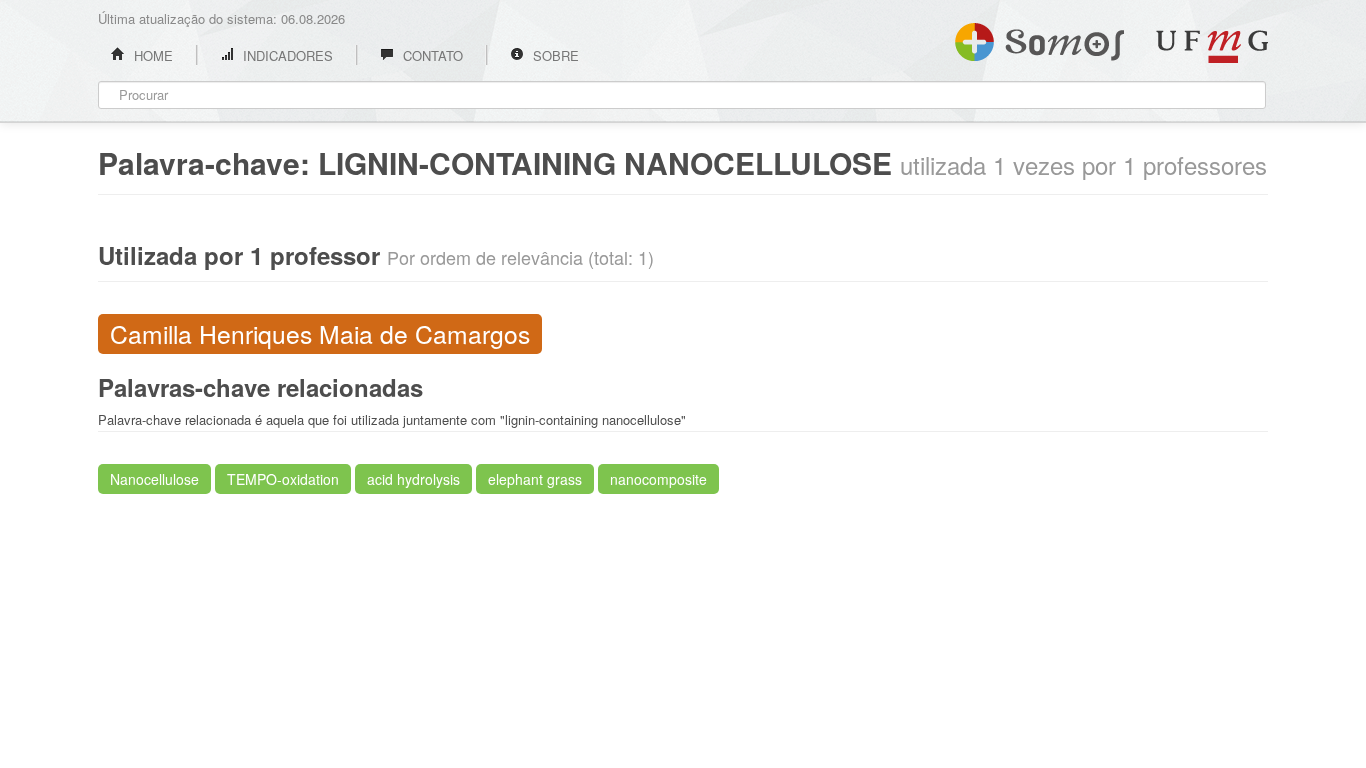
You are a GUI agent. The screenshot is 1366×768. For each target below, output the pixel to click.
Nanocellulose (154, 479)
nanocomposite (658, 479)
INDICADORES (286, 55)
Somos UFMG (1039, 38)
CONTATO (431, 55)
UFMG (1212, 46)
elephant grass (535, 479)
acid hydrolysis (413, 479)
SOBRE (554, 55)
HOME (151, 55)
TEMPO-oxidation (283, 479)
